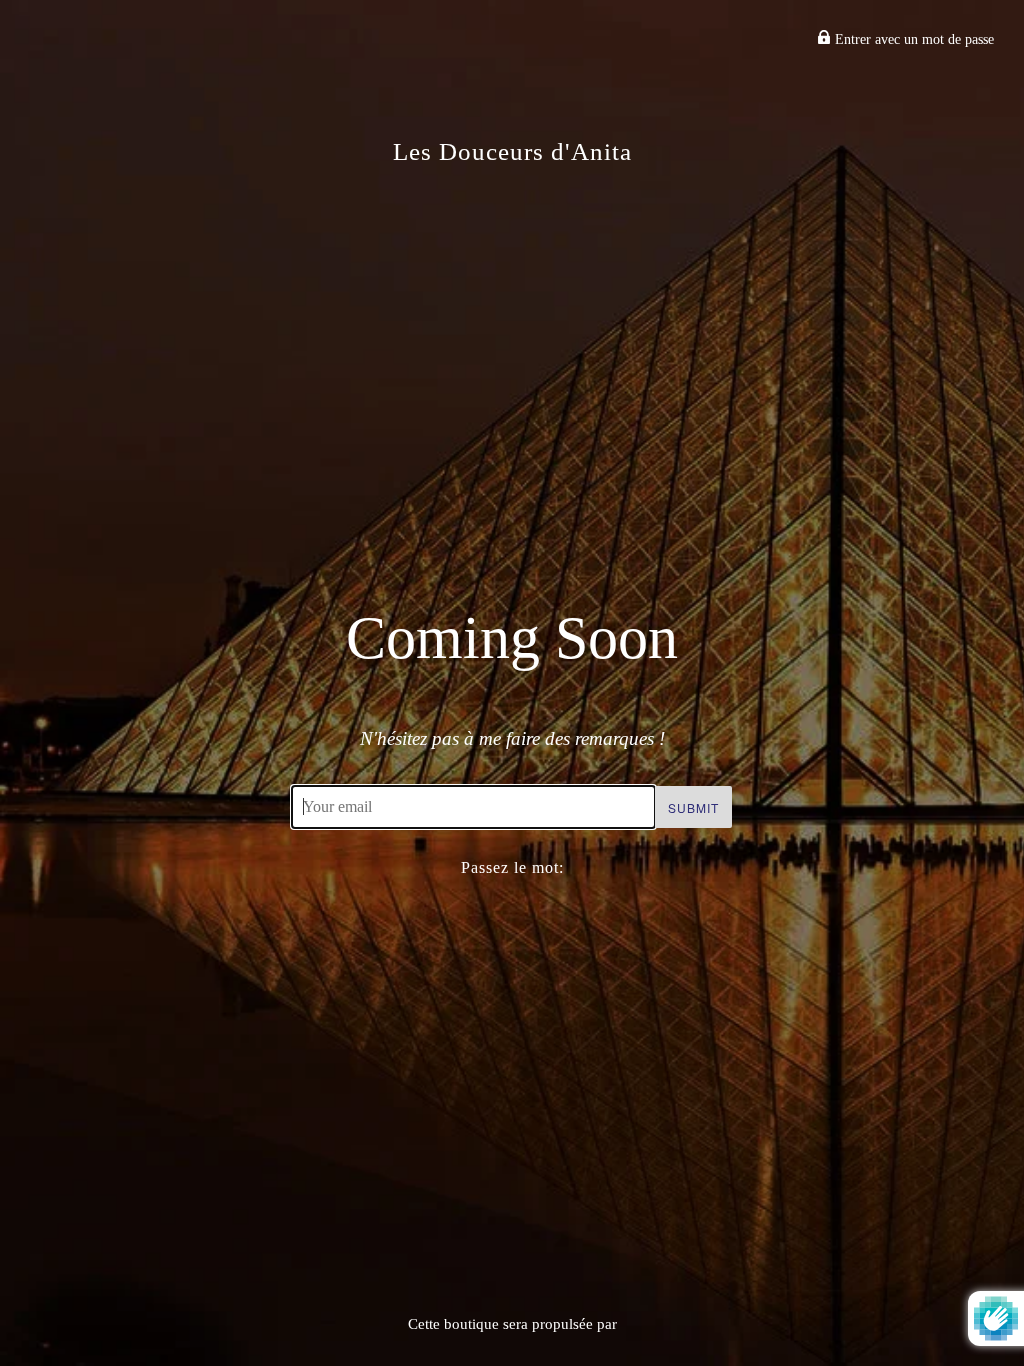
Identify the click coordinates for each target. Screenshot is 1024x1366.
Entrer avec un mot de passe (912, 39)
